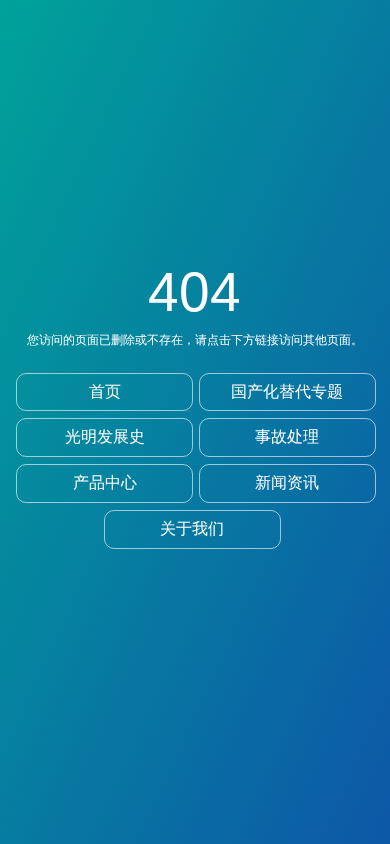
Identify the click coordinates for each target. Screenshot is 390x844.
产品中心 (105, 482)
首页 (105, 391)
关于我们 (192, 528)
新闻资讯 (287, 482)
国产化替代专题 (287, 391)
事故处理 (287, 436)
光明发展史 (105, 436)
